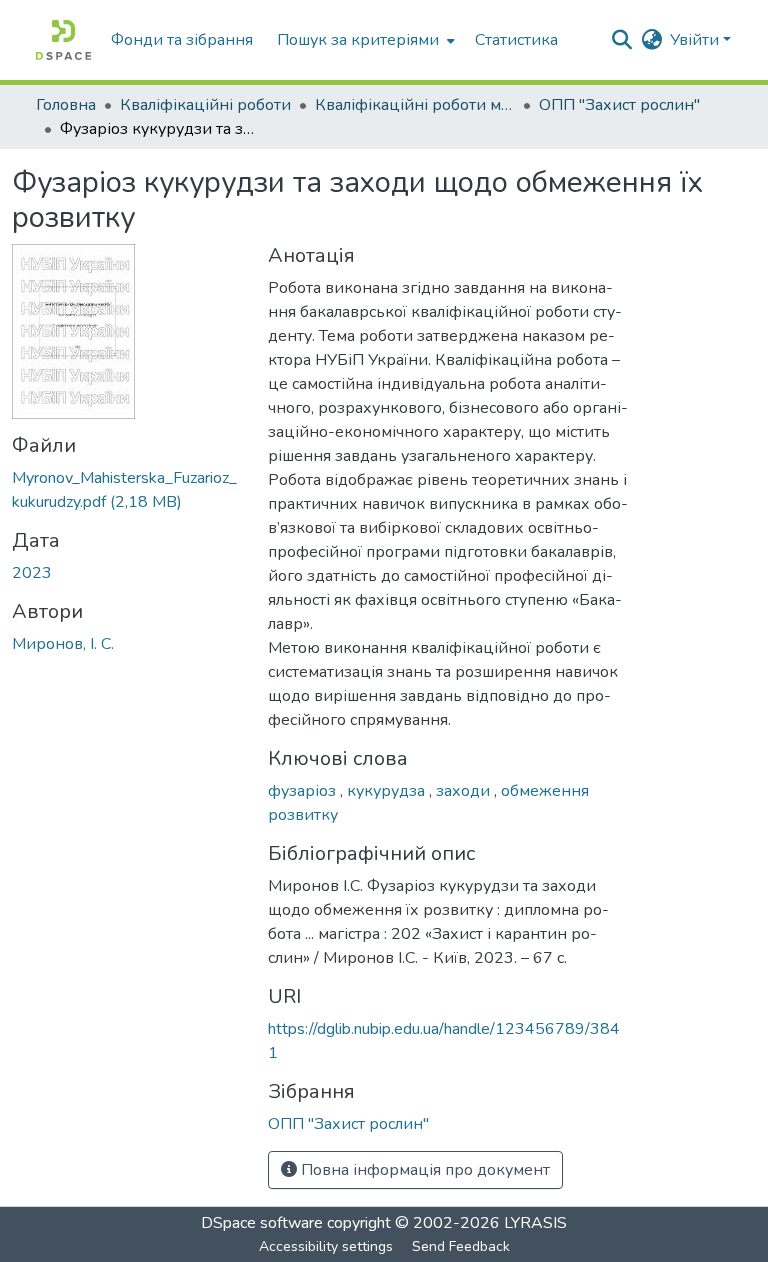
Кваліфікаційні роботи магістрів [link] (415, 105)
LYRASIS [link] (535, 1223)
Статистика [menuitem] (516, 40)
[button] (63, 40)
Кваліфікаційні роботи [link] (205, 105)
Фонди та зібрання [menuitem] (182, 40)
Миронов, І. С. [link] (63, 644)
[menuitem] (364, 40)
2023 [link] (32, 573)
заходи (465, 791)
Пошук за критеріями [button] (358, 40)
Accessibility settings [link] (326, 1246)
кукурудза (388, 791)
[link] (128, 490)
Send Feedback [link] (461, 1246)
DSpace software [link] (262, 1223)
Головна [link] (66, 105)
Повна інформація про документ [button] (423, 1170)
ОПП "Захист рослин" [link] (619, 105)
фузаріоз (304, 791)
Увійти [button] (696, 40)
